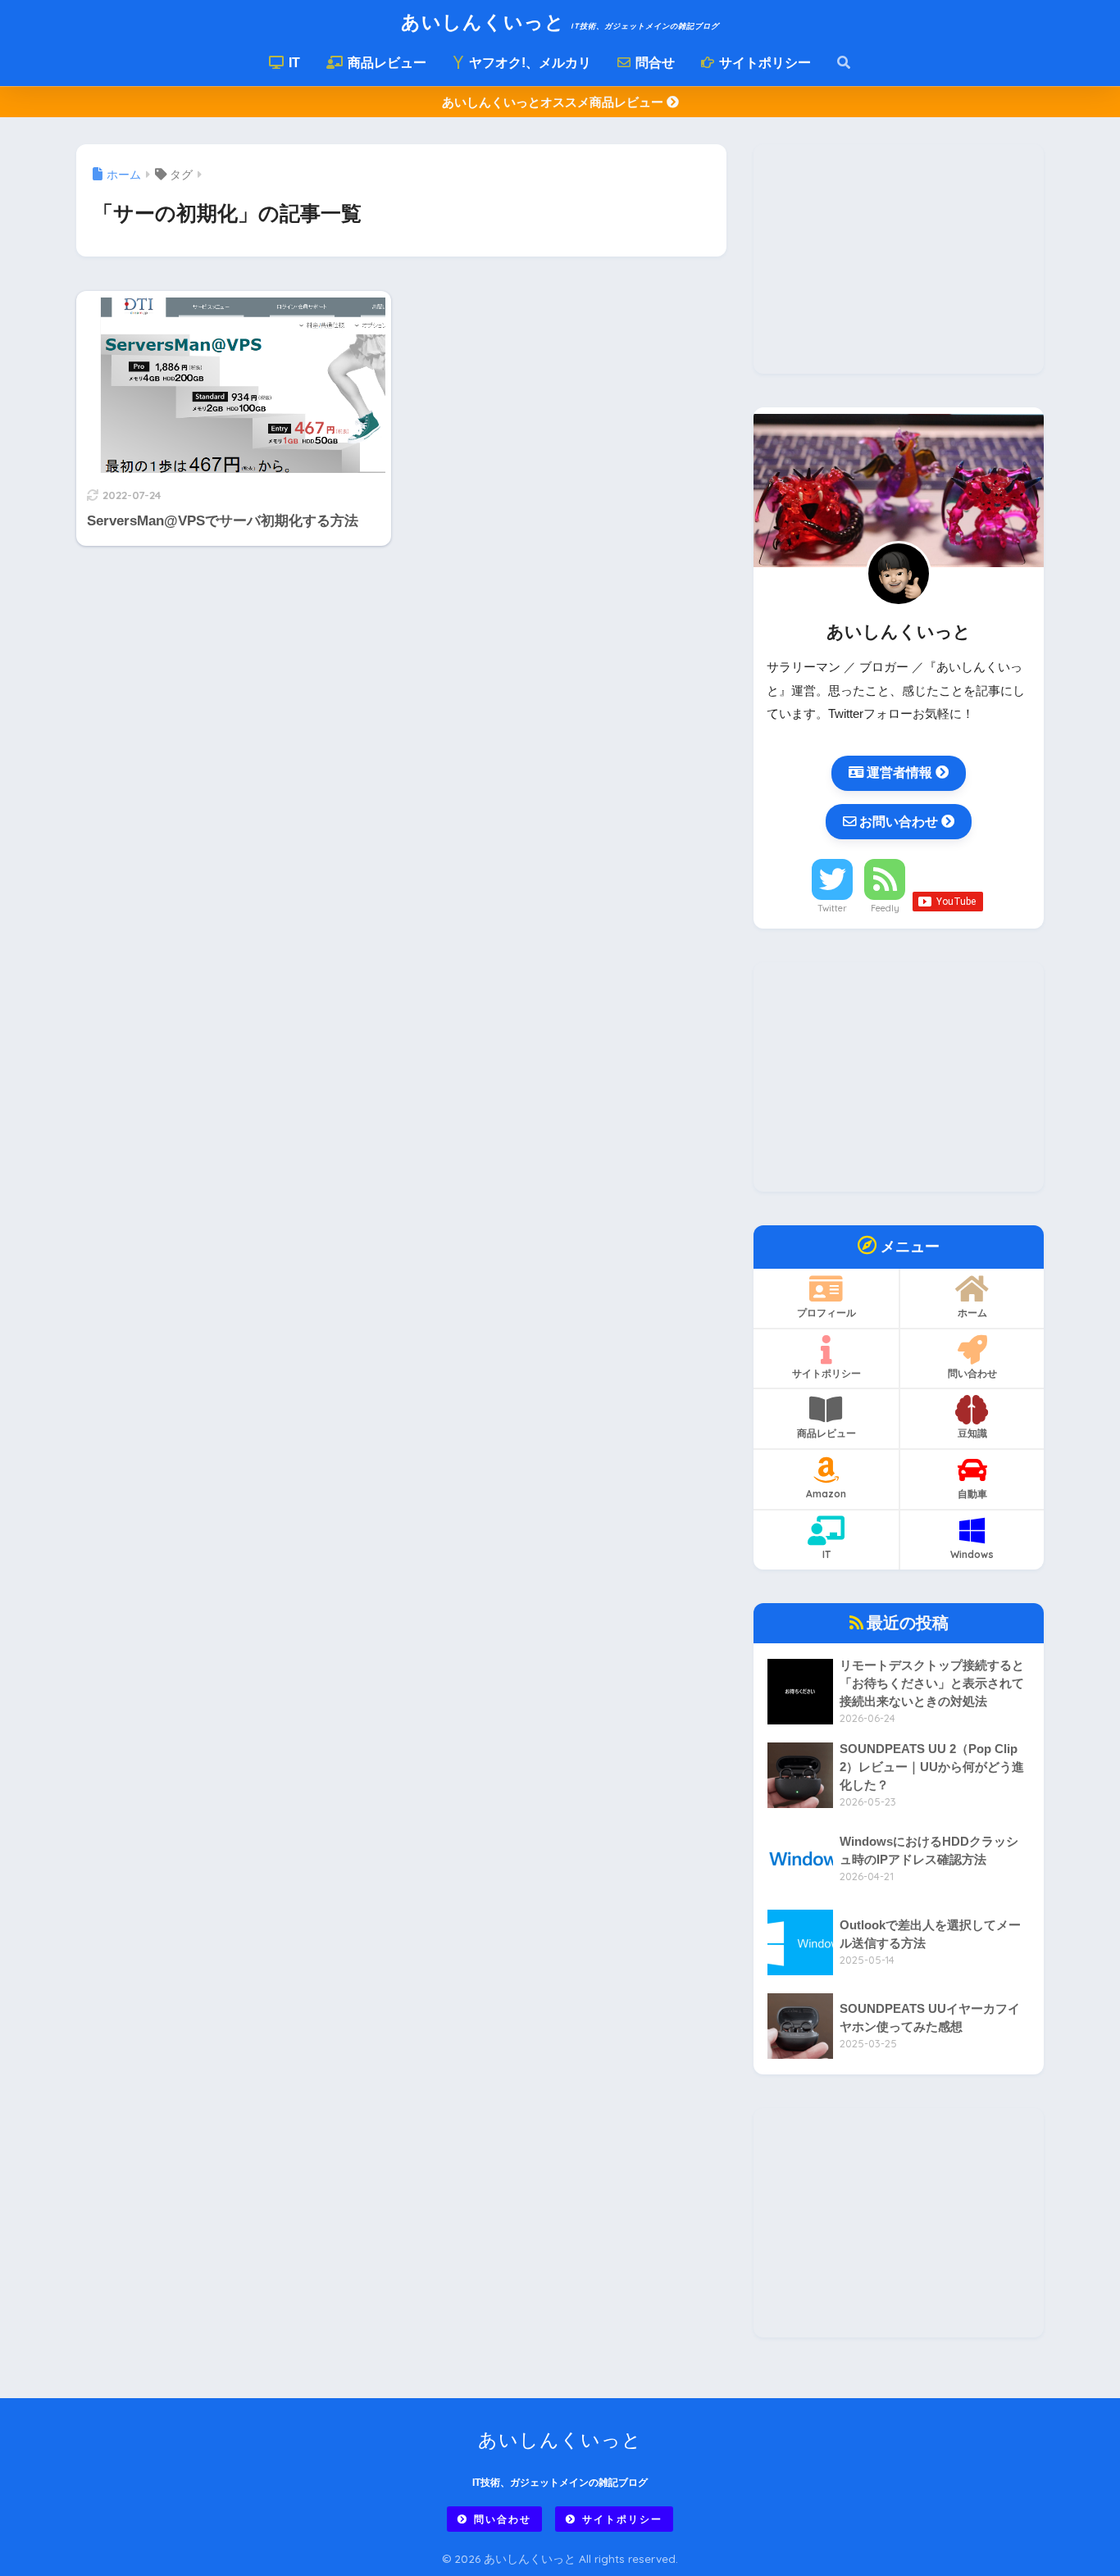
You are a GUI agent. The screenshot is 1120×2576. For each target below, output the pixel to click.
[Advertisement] (899, 259)
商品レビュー (385, 63)
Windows (972, 1554)
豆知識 (972, 1433)
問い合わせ (972, 1373)
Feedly (885, 908)
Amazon (826, 1494)
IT (293, 63)
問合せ (653, 63)
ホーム (972, 1313)
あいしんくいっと (560, 22)
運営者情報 (899, 772)
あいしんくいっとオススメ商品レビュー (554, 102)
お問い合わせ (899, 821)
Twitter (832, 908)
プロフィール (826, 1313)
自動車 (972, 1494)
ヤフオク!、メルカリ (528, 63)
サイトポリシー (763, 63)
